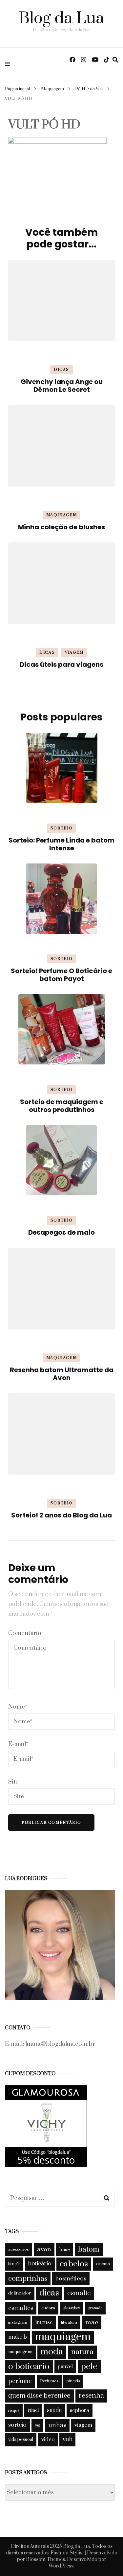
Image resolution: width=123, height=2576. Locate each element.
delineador (20, 2293)
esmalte (79, 2293)
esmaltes (21, 2308)
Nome (18, 1707)
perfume (20, 2381)
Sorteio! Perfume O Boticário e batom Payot (61, 975)
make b (18, 2337)
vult (67, 2440)
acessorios (19, 2249)
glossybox (72, 2308)
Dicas (61, 370)
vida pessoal (21, 2440)
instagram (18, 2322)
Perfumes (49, 2381)
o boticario (29, 2367)
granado (95, 2308)
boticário (40, 2264)
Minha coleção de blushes (61, 527)
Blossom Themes (45, 2559)
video (48, 2440)
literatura (69, 2322)
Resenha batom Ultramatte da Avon (62, 1374)
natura (82, 2352)
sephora (80, 2410)
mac (92, 2322)
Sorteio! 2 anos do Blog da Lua (61, 1515)
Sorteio (62, 828)
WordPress (61, 2566)
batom (89, 2249)
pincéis (73, 2381)
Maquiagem (52, 89)
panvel (65, 2367)
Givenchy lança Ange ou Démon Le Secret (62, 386)
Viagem (74, 653)
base (65, 2249)
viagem (83, 2425)
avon (44, 2249)
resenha (91, 2396)
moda (52, 2352)
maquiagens (20, 2352)
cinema (103, 2264)
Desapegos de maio (61, 1232)
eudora (48, 2308)
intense (44, 2322)
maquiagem (63, 2337)
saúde (54, 2410)
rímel (33, 2410)
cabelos (74, 2264)
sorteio (17, 2425)
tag (37, 2425)
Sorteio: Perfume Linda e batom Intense (61, 844)
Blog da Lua (61, 18)
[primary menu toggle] (9, 63)
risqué (14, 2411)
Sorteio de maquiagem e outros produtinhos (62, 1106)
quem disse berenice (39, 2396)
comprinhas (28, 2279)
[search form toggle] (115, 60)
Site (13, 1782)
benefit (14, 2264)
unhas (57, 2425)
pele (89, 2367)
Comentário (25, 1633)
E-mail (18, 1744)
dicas (49, 2293)
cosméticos (71, 2279)
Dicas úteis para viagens (61, 664)
